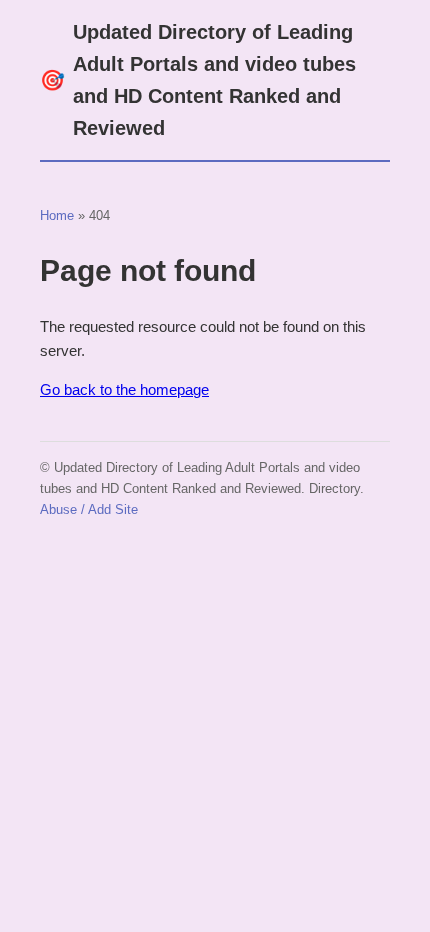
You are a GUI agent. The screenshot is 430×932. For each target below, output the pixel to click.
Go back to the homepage (124, 389)
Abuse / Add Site (89, 509)
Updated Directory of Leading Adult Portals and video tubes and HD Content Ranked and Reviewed (198, 80)
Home (57, 215)
